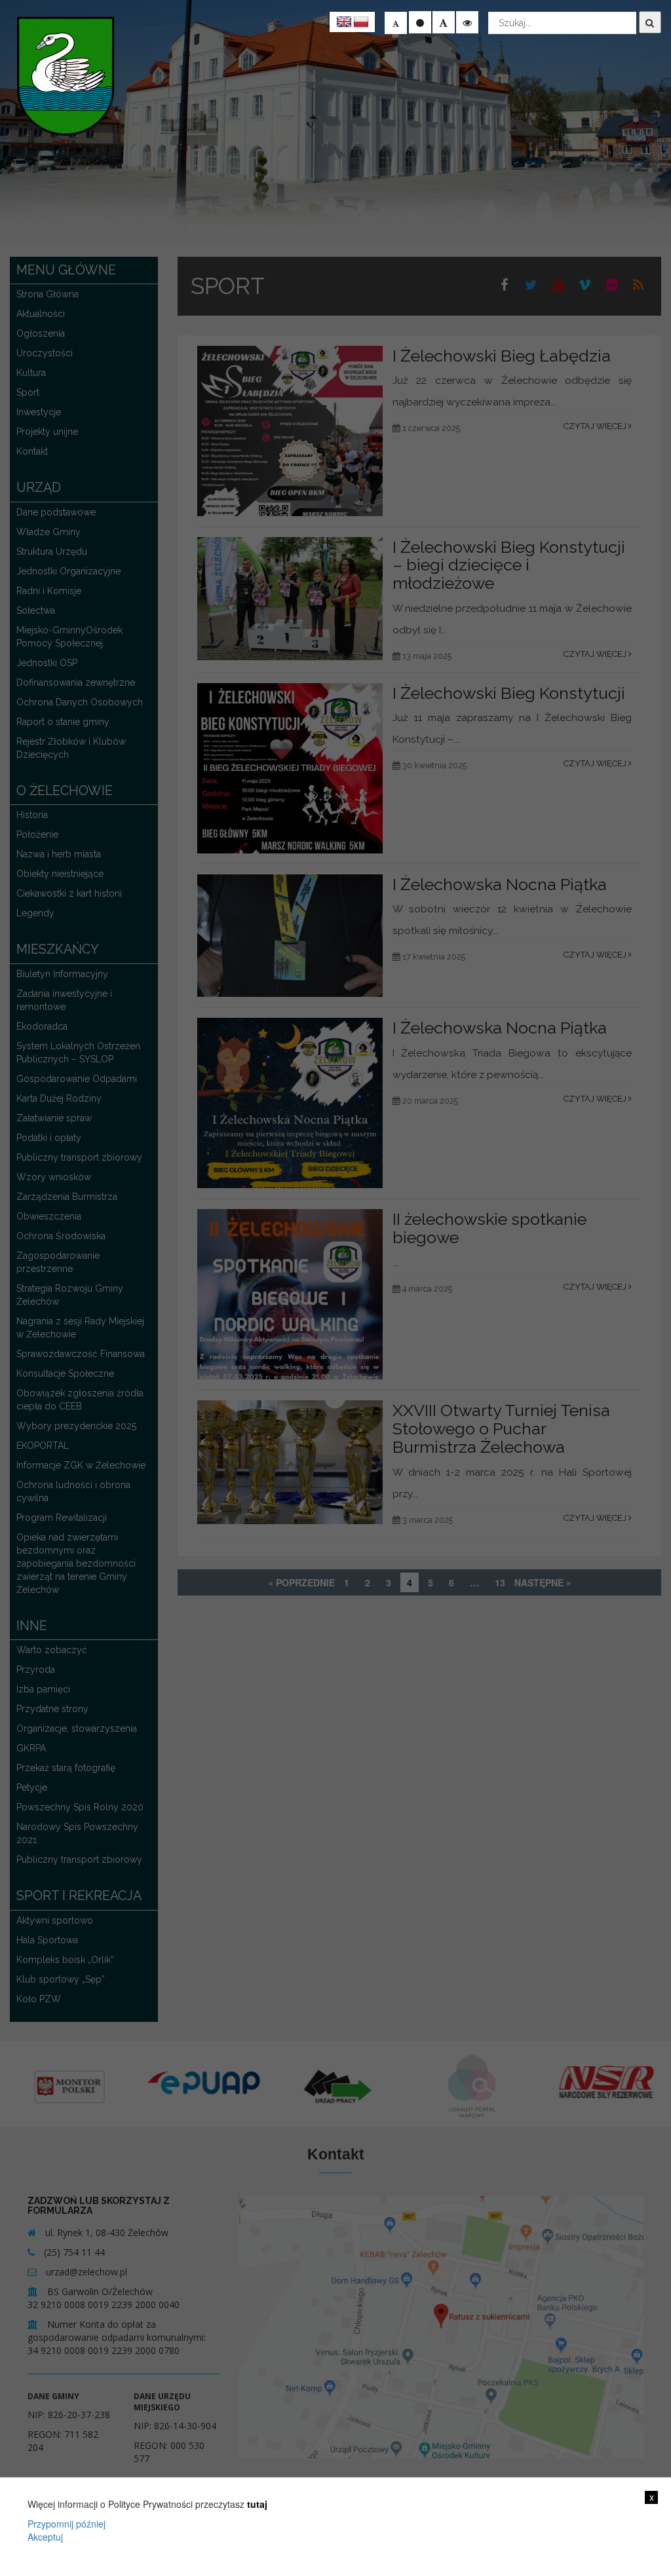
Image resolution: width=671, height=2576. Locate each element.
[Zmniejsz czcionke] (396, 23)
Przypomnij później (67, 2524)
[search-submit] (650, 22)
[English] (344, 22)
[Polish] (361, 22)
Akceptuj (45, 2537)
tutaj (257, 2504)
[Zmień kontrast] (467, 22)
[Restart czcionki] (420, 22)
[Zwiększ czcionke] (444, 22)
